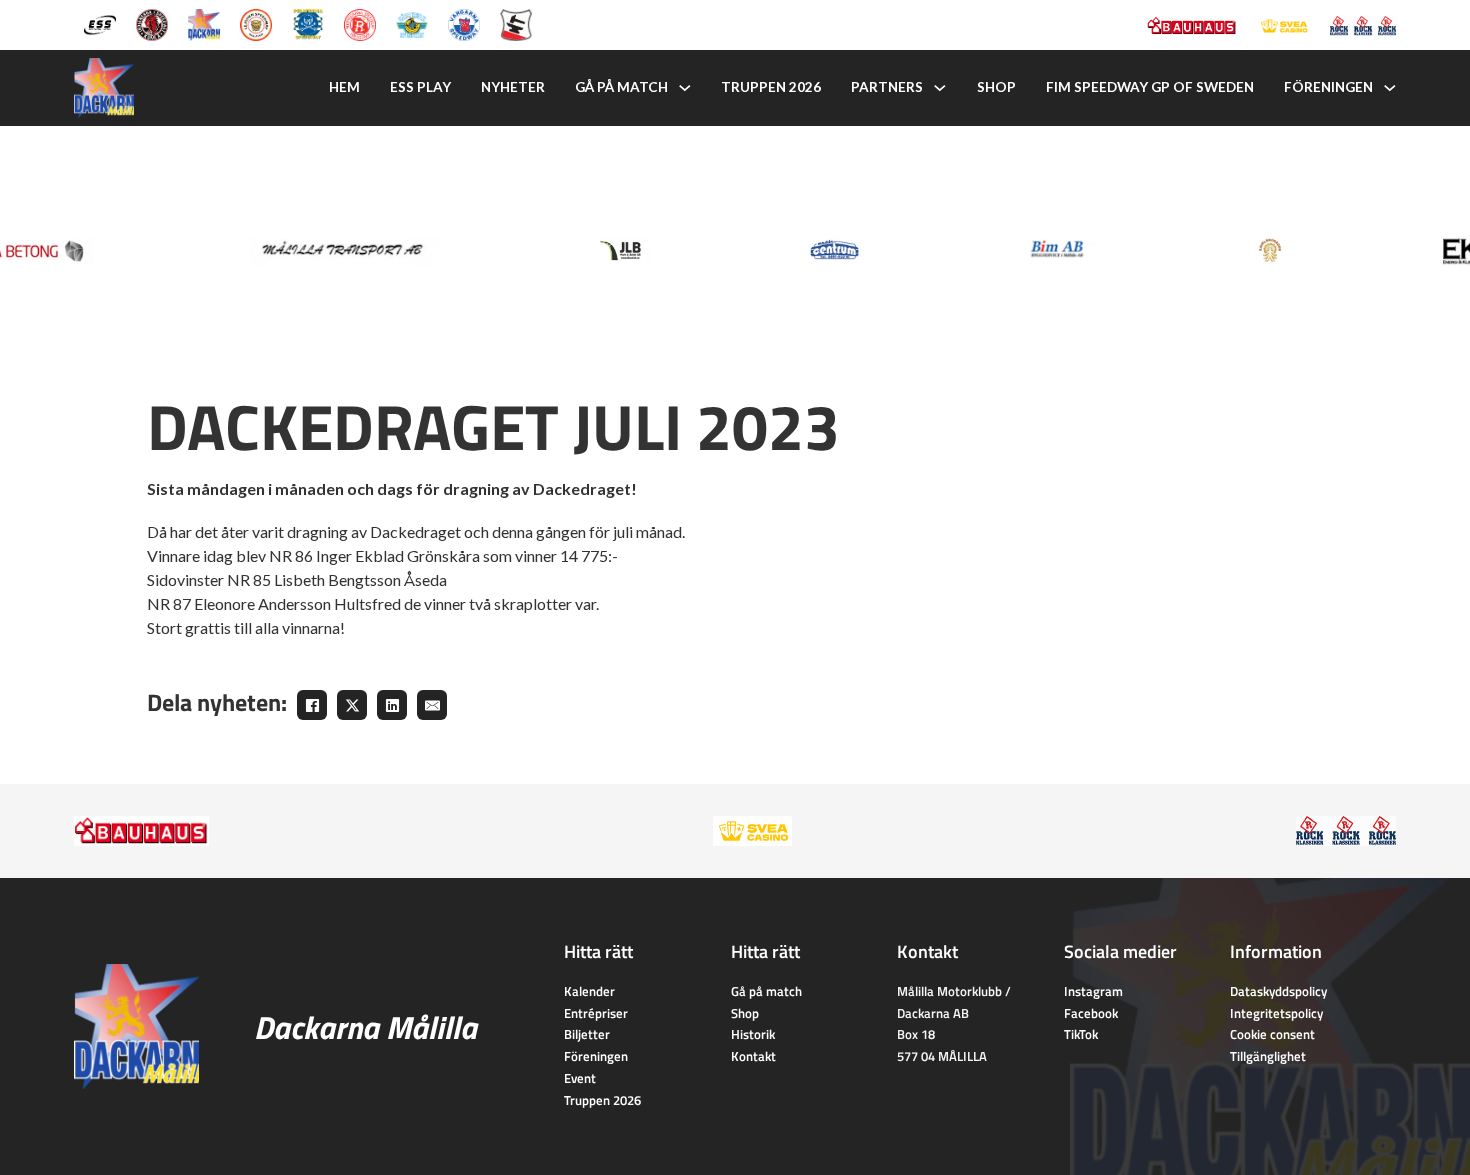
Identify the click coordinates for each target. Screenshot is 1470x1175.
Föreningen (1328, 87)
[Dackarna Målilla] (204, 23)
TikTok (1081, 1034)
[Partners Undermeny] (940, 88)
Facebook (1091, 1013)
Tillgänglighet (1268, 1056)
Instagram (1093, 991)
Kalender (589, 991)
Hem (344, 87)
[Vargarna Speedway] (464, 23)
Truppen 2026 (771, 87)
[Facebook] (312, 705)
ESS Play (420, 87)
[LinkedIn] (392, 705)
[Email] (432, 705)
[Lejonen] (256, 23)
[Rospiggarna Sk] (360, 23)
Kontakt (753, 1056)
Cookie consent (1272, 1034)
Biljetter (587, 1034)
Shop (996, 87)
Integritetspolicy (1276, 1013)
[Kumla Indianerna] (152, 23)
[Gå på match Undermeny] (685, 88)
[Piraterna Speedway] (308, 23)
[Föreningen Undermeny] (1390, 88)
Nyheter (513, 87)
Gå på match (621, 87)
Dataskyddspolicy (1278, 991)
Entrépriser (596, 1013)
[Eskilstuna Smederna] (516, 23)
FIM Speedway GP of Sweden (1150, 87)
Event (580, 1078)
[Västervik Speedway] (412, 23)
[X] (352, 705)
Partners (887, 87)
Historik (753, 1034)
